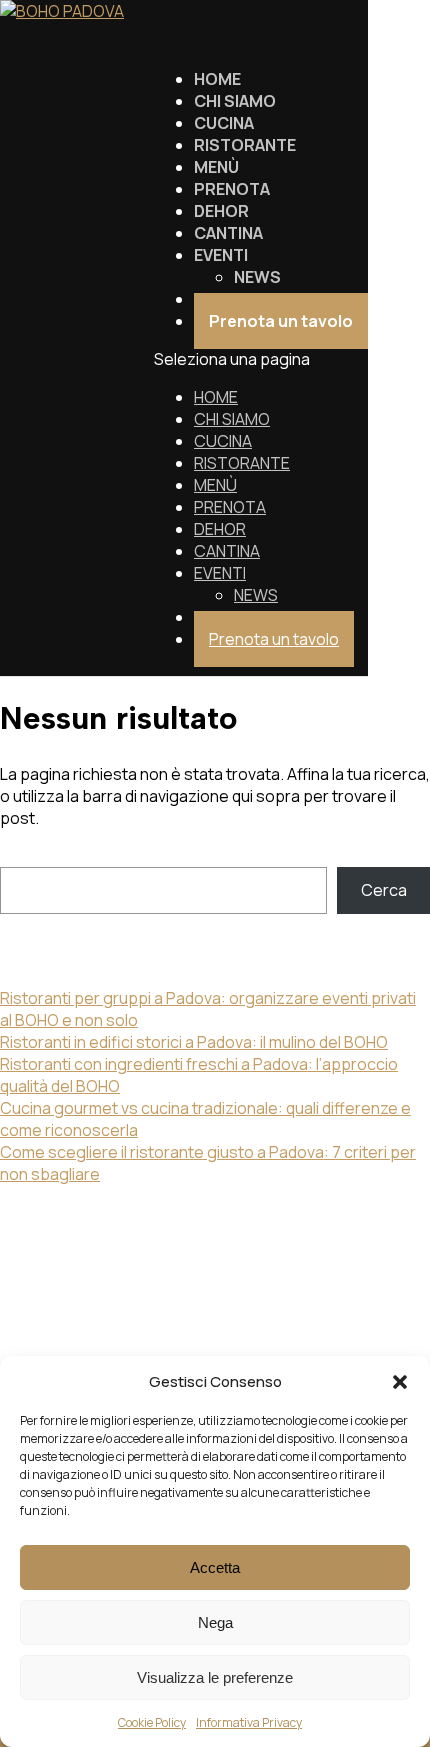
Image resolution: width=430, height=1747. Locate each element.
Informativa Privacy (249, 1722)
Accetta (215, 1567)
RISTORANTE (242, 463)
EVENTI (220, 573)
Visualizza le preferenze (215, 1677)
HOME (216, 397)
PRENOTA (230, 507)
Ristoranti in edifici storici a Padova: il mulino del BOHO (194, 1042)
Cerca (23, 856)
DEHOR (220, 529)
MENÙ (215, 485)
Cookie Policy (152, 1722)
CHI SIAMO (232, 419)
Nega (215, 1622)
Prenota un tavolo (274, 639)
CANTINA (227, 551)
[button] (400, 1382)
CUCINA (223, 441)
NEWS (256, 595)
